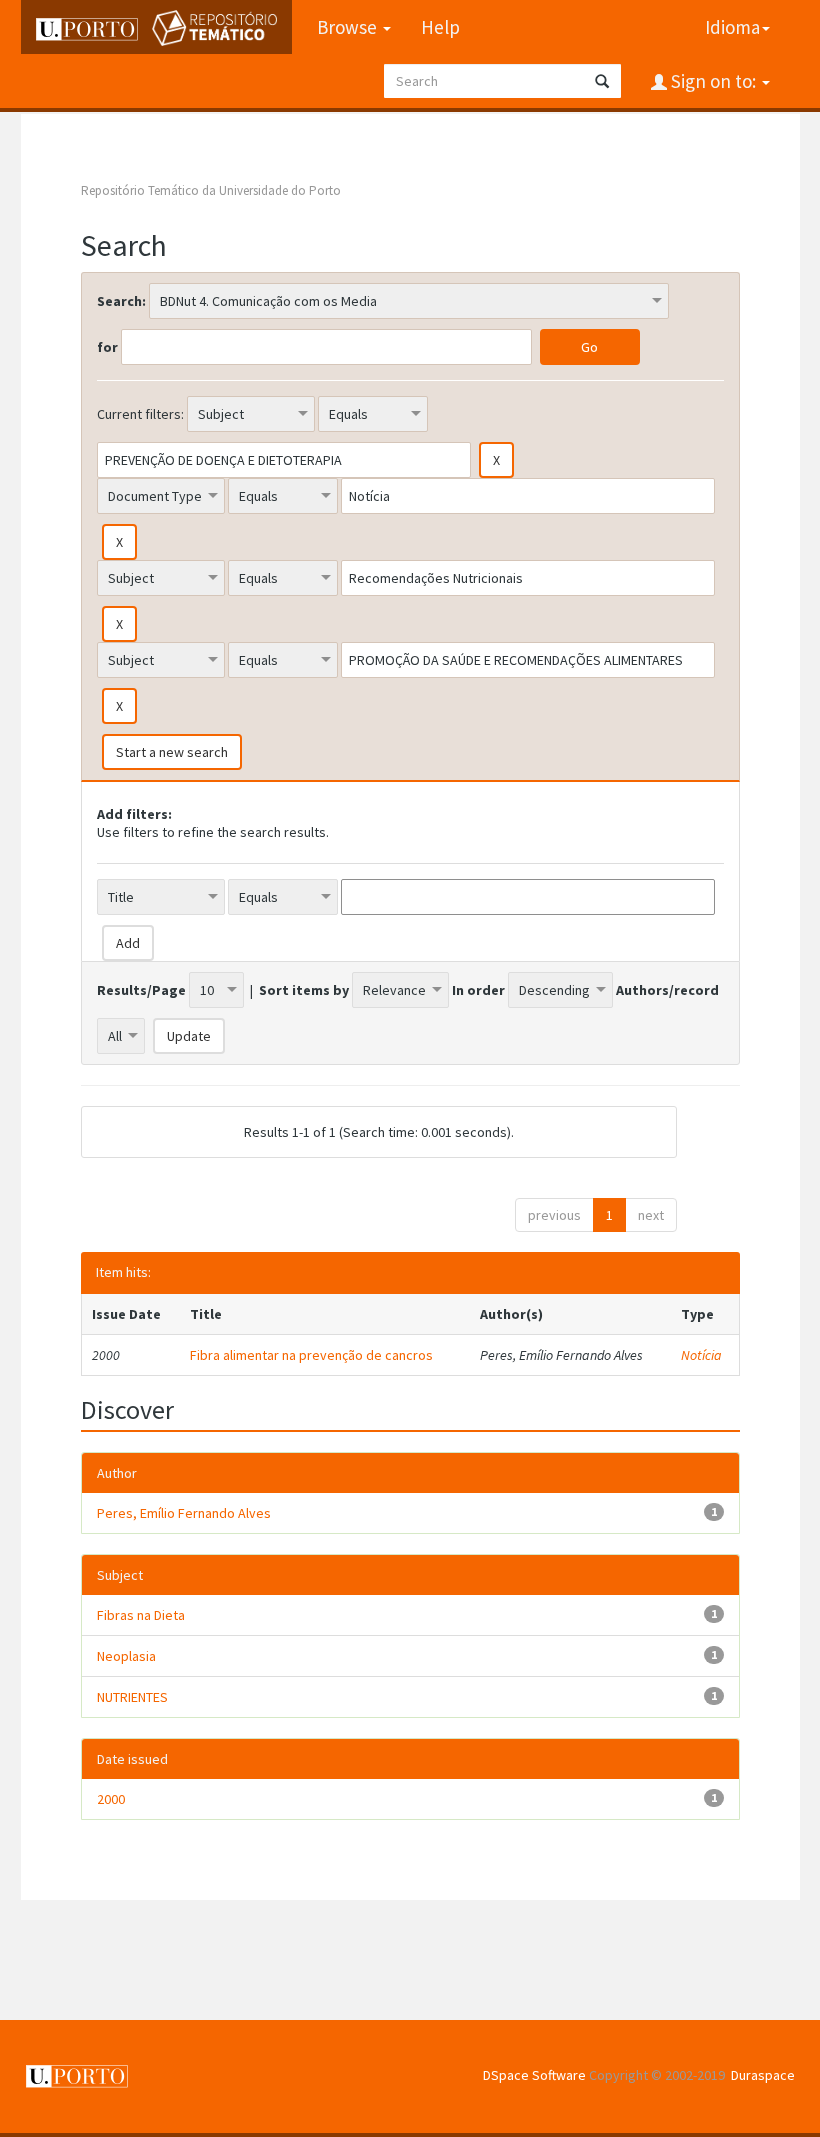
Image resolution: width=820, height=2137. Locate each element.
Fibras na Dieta (141, 1615)
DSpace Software (534, 2075)
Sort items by (304, 990)
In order (478, 990)
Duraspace (763, 2075)
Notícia (701, 1355)
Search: (121, 301)
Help (440, 27)
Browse (349, 27)
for (107, 347)
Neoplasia (126, 1656)
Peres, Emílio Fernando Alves (184, 1513)
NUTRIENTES (132, 1697)
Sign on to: (713, 81)
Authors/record (667, 990)
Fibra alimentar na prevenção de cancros (311, 1355)
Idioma (732, 27)
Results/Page (141, 990)
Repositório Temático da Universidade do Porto (211, 190)
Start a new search (172, 752)
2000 (111, 1799)
